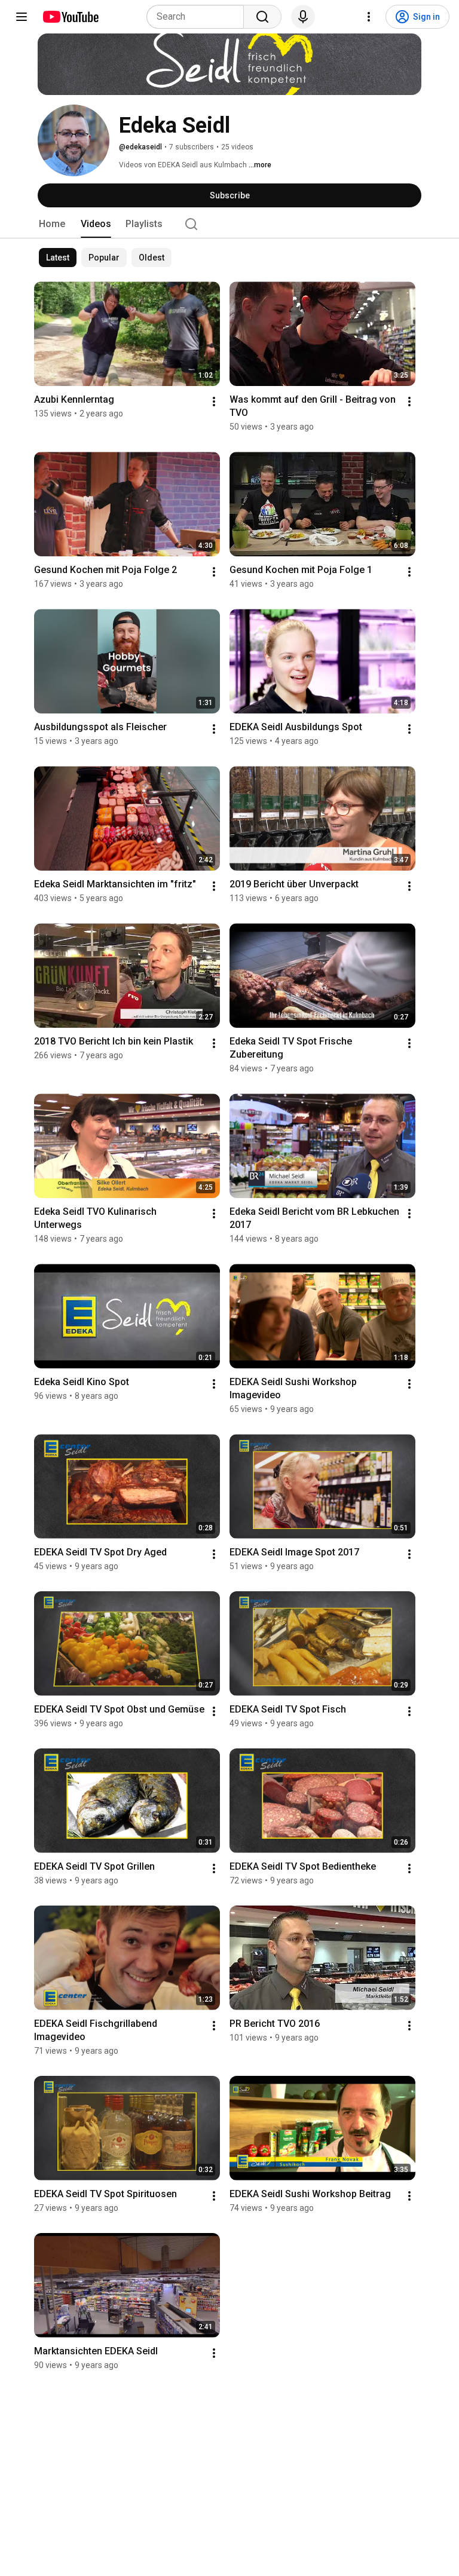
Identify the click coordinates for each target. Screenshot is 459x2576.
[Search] (262, 17)
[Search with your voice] (303, 17)
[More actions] (214, 402)
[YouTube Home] (70, 17)
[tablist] (229, 224)
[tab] (52, 224)
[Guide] (22, 17)
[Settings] (369, 17)
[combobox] (199, 17)
